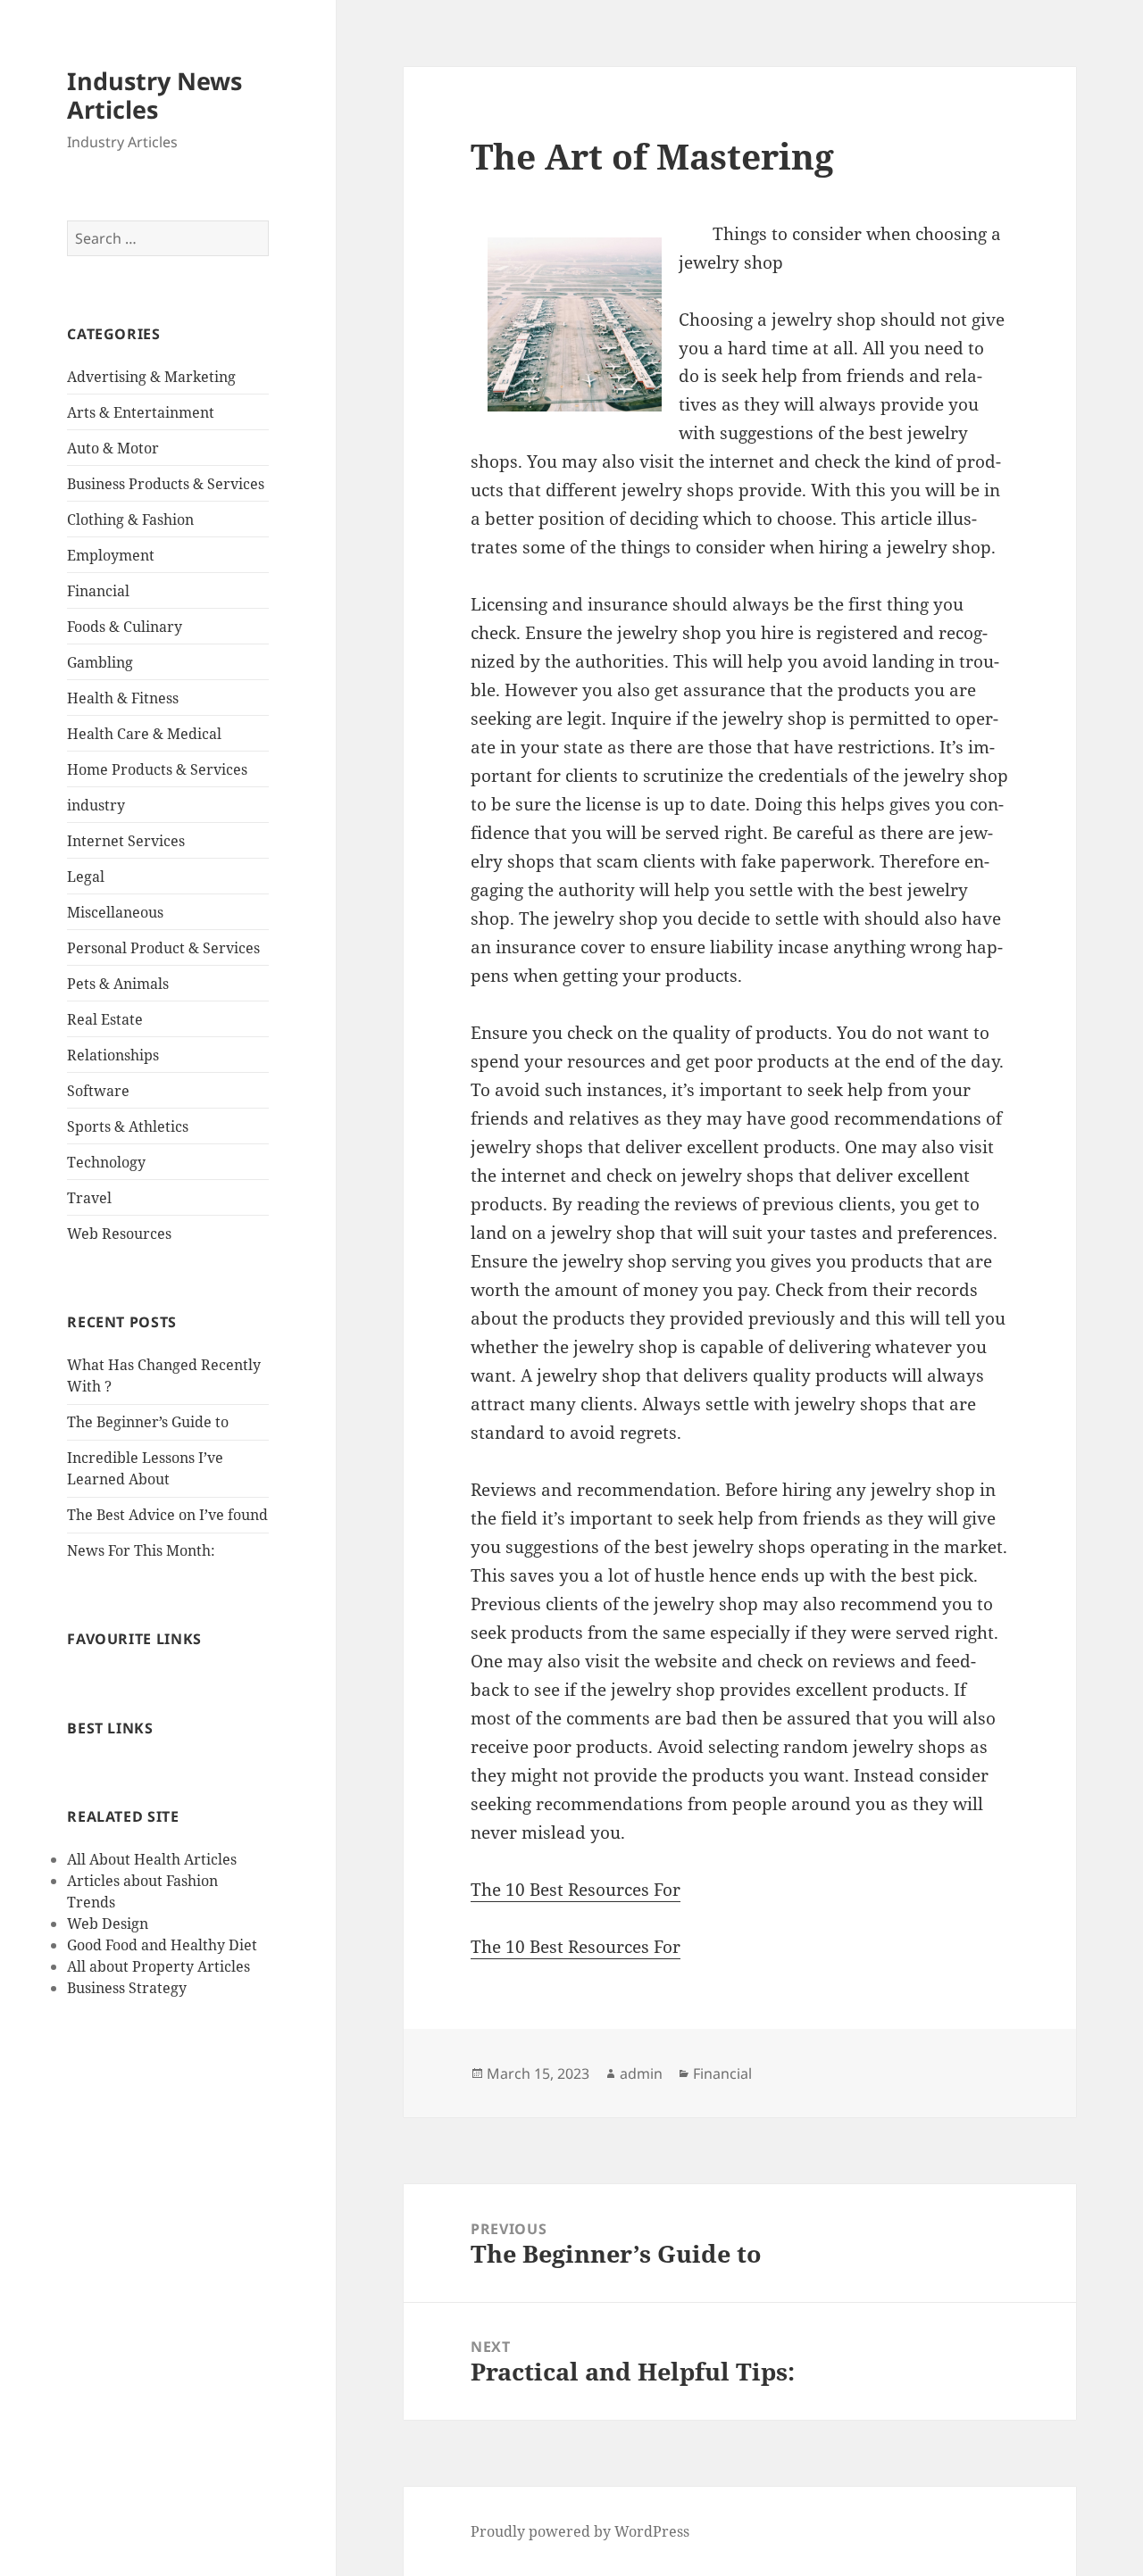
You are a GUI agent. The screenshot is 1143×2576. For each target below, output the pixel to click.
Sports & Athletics (128, 1126)
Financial (98, 591)
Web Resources (119, 1234)
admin (641, 2073)
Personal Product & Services (163, 948)
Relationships (113, 1055)
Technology (106, 1162)
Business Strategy (127, 1988)
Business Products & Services (166, 484)
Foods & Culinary (125, 627)
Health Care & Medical (144, 734)
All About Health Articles (152, 1859)
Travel (89, 1198)
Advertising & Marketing (151, 377)
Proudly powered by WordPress (580, 2531)
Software (98, 1091)
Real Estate (105, 1019)
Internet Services (126, 841)
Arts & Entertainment (141, 412)
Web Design (108, 1924)
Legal (86, 877)
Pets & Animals (118, 984)
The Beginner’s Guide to (148, 1422)
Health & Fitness (123, 698)
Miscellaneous (115, 912)
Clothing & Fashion (130, 519)
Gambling (100, 662)
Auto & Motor (113, 448)
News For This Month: (141, 1550)
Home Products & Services (157, 769)
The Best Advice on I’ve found (167, 1515)
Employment (111, 555)
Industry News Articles (154, 95)
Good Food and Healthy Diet (162, 1945)
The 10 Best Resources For (576, 1890)
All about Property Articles (159, 1966)
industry (96, 805)
